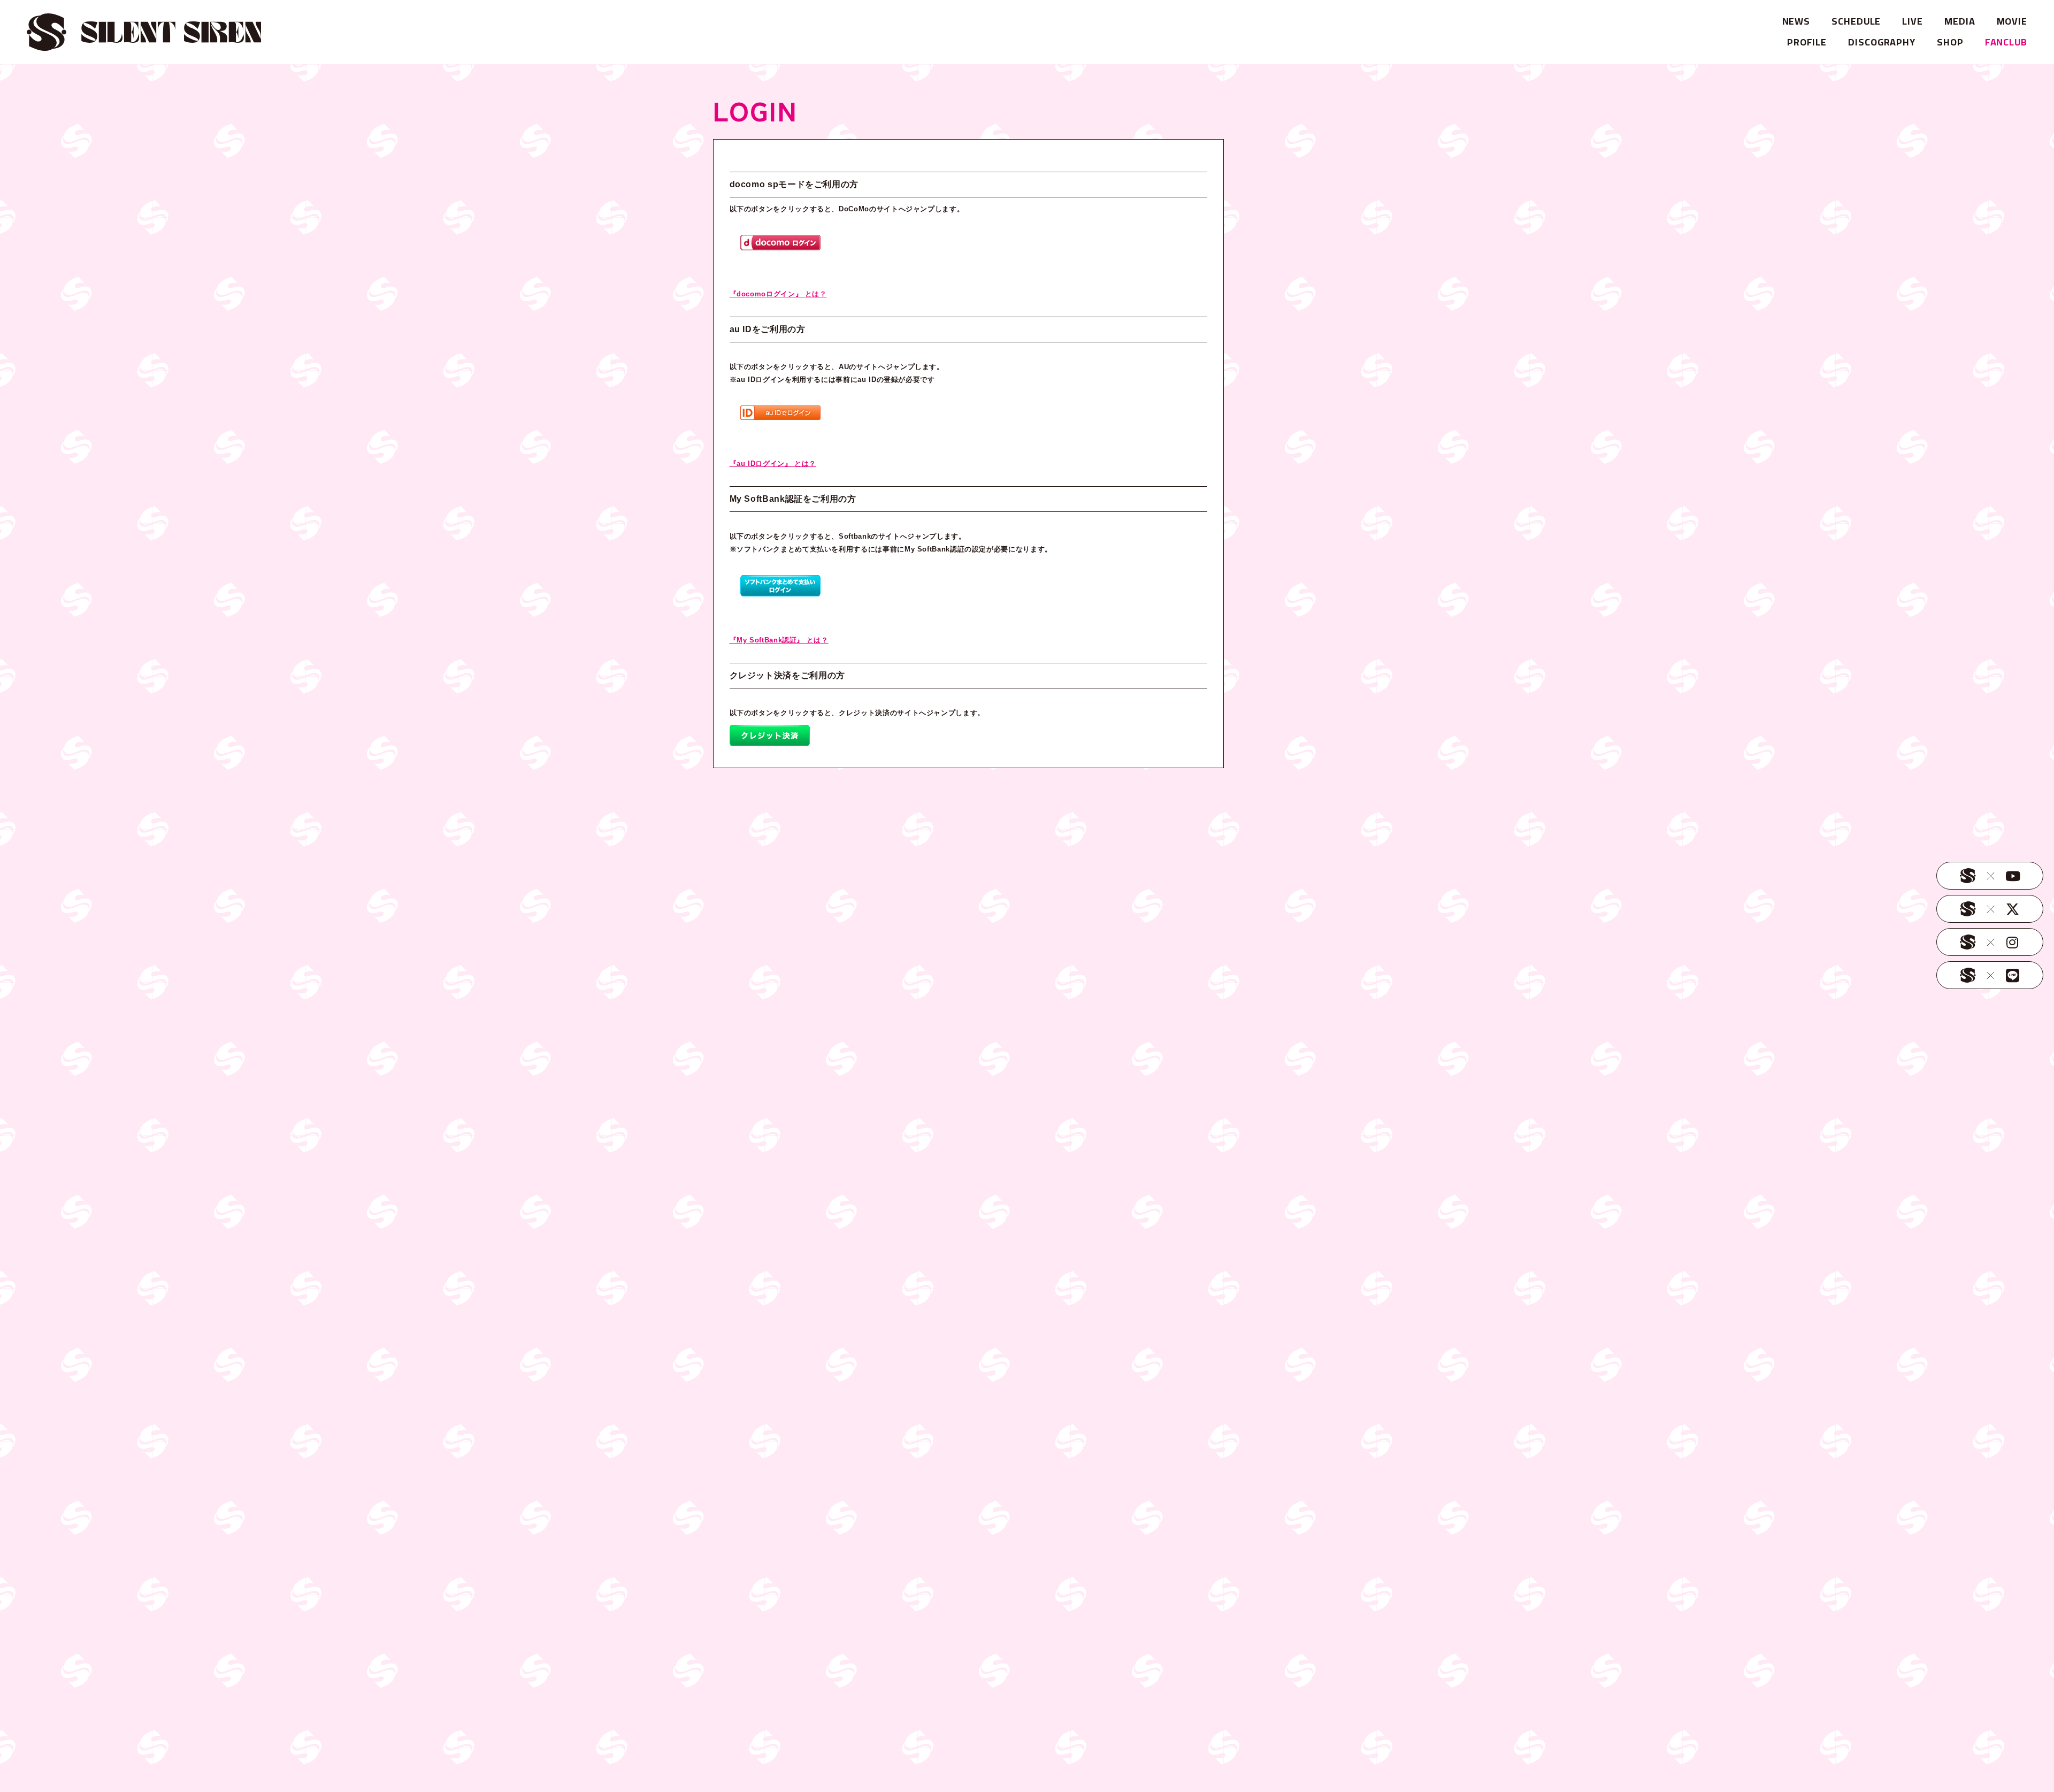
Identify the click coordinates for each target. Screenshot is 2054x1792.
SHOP (1950, 42)
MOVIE (2012, 21)
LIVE (1913, 21)
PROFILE (1807, 42)
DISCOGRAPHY (1882, 42)
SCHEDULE (1856, 21)
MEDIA (1960, 21)
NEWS (1796, 21)
